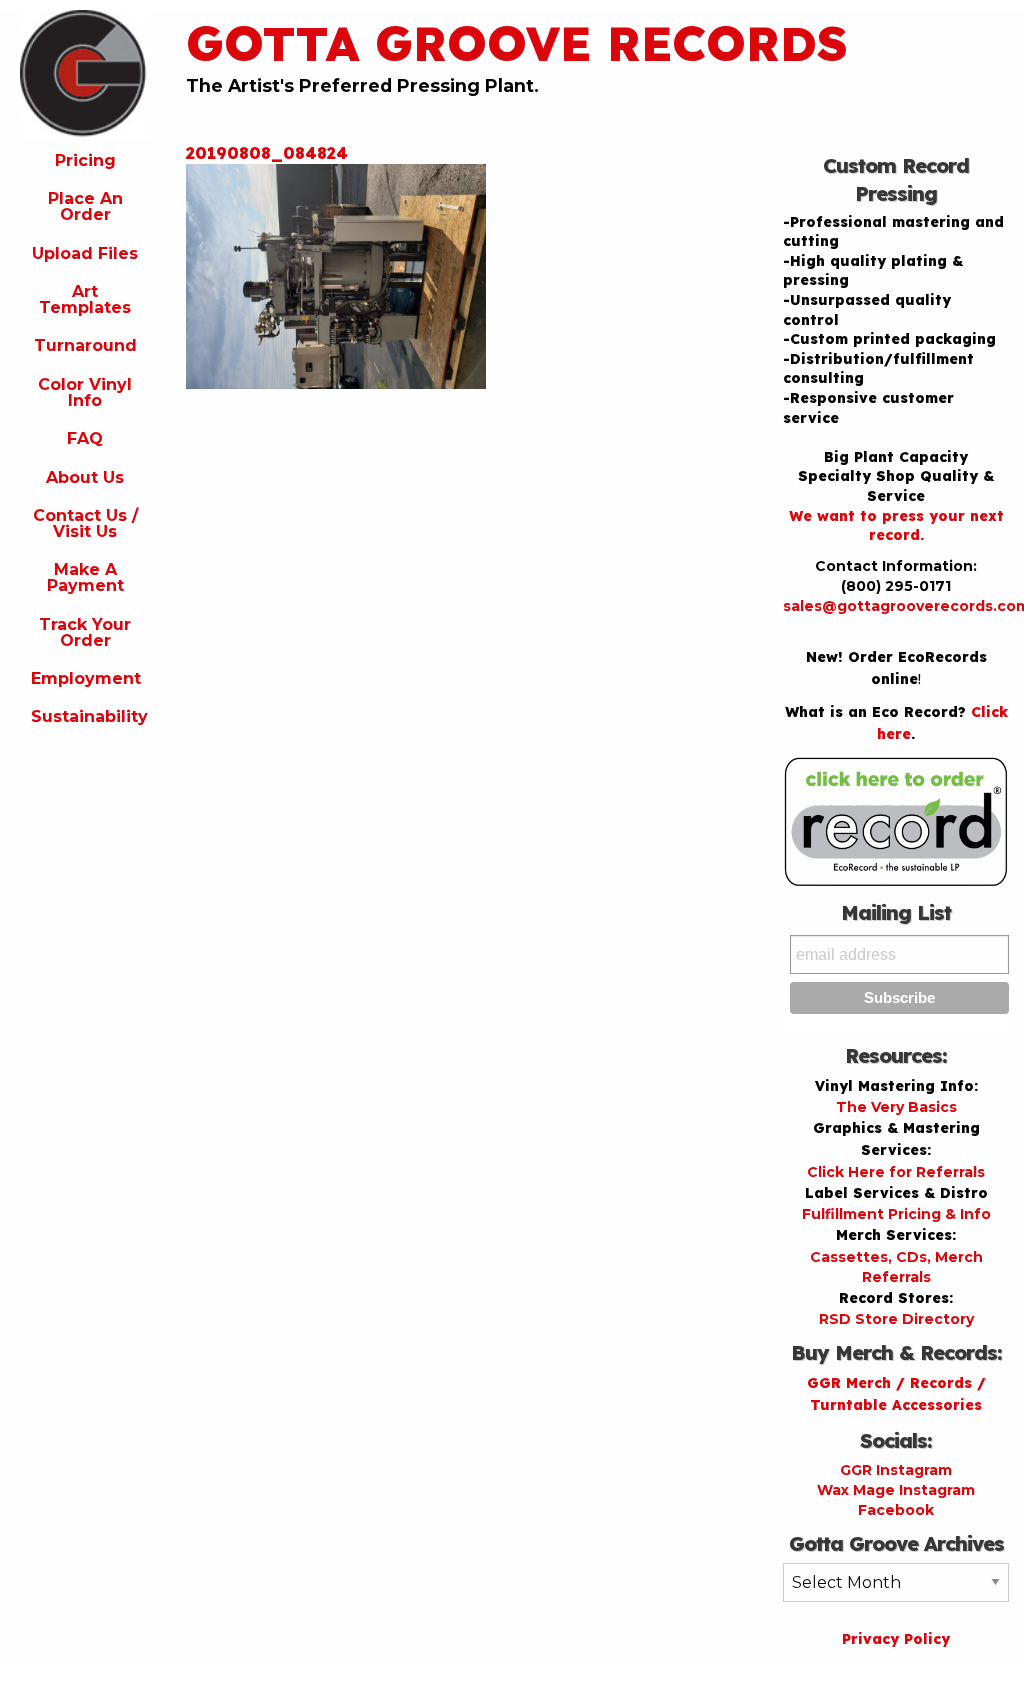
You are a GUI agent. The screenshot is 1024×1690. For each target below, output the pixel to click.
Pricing (85, 160)
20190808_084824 (267, 153)
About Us (85, 477)
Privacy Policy (896, 1639)
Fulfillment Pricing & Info (896, 1214)
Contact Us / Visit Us (85, 523)
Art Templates (85, 299)
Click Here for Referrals (896, 1172)
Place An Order (85, 206)
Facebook (896, 1510)
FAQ (85, 438)
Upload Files (85, 253)
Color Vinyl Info (85, 392)
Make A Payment (85, 577)
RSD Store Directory (896, 1319)
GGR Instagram (896, 1470)
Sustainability (89, 716)
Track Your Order (85, 632)
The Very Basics (896, 1107)
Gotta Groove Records (517, 43)
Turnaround (85, 345)
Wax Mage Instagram (896, 1490)
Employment (86, 678)
